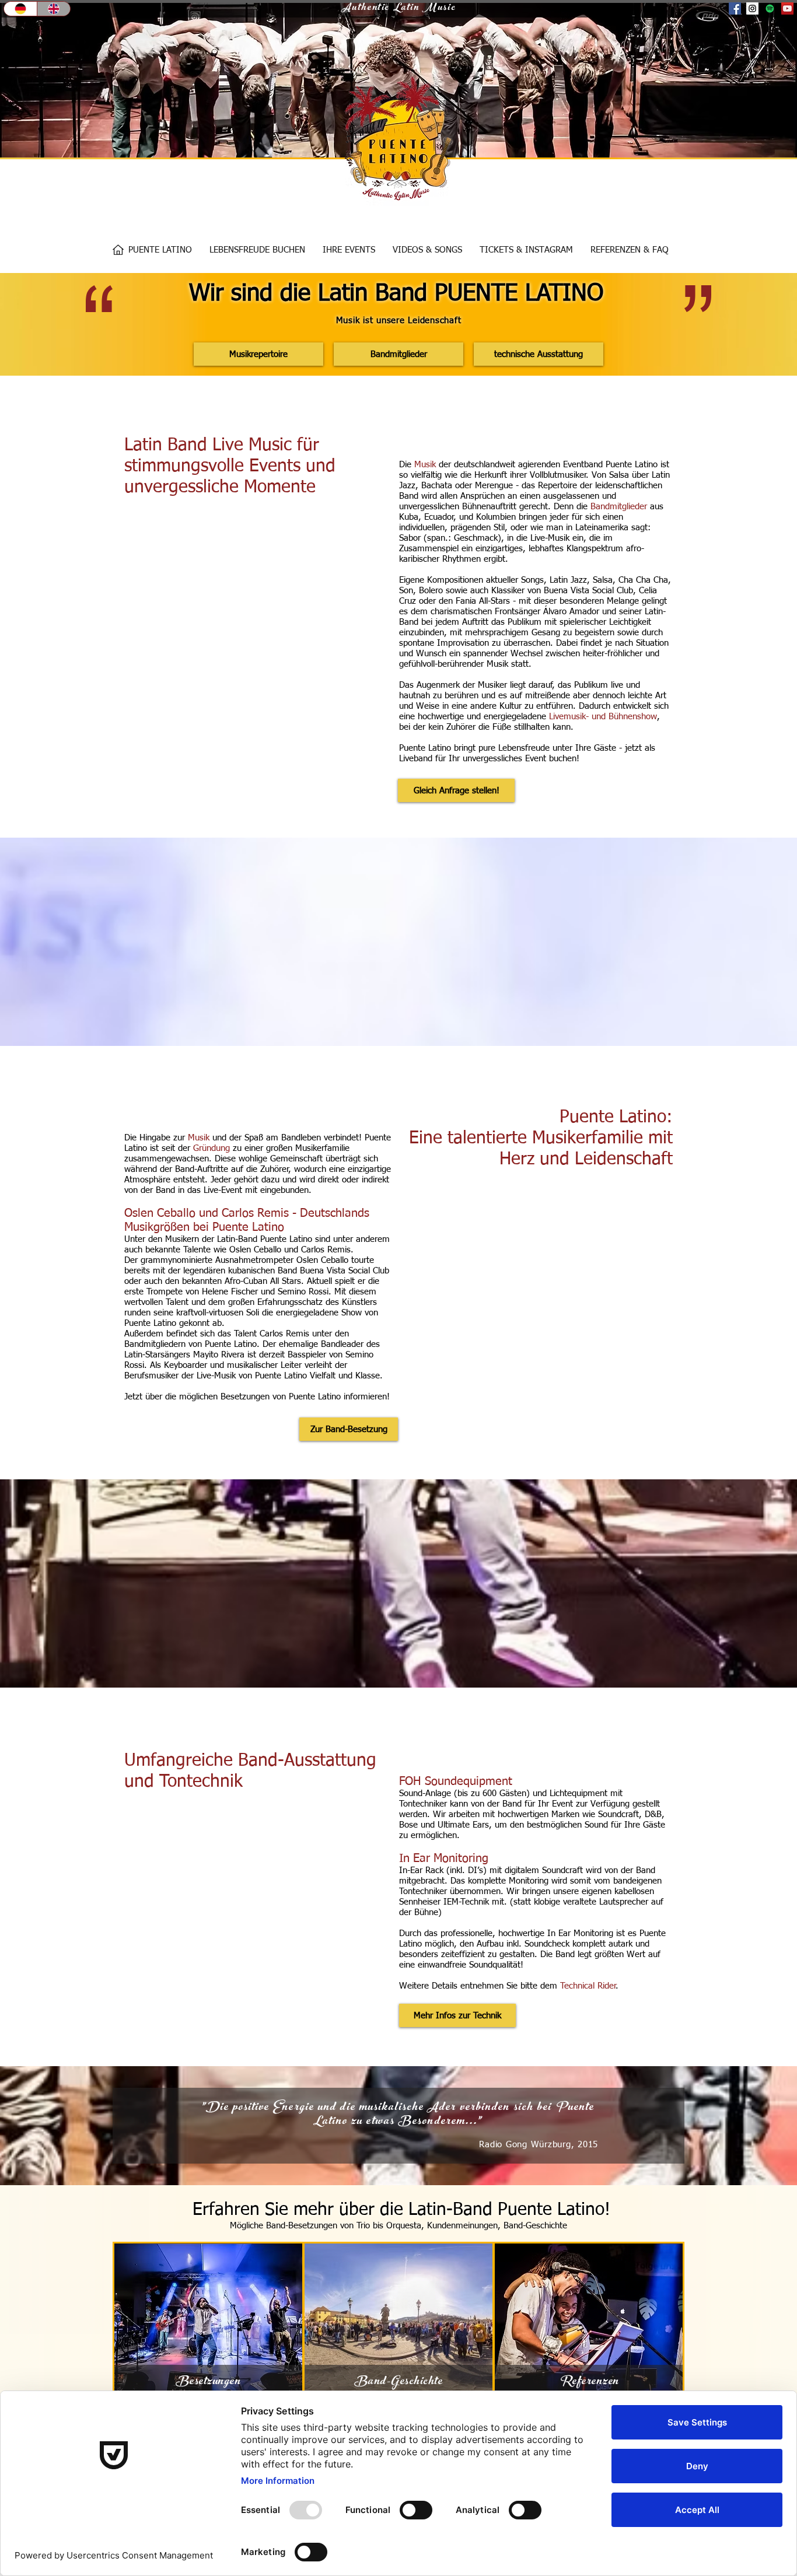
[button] (257, 250)
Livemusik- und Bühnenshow (603, 717)
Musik (427, 465)
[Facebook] (735, 8)
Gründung (212, 1148)
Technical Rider (588, 1986)
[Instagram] (752, 8)
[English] (53, 9)
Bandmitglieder (619, 507)
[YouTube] (787, 8)
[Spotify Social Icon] (770, 8)
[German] (20, 9)
